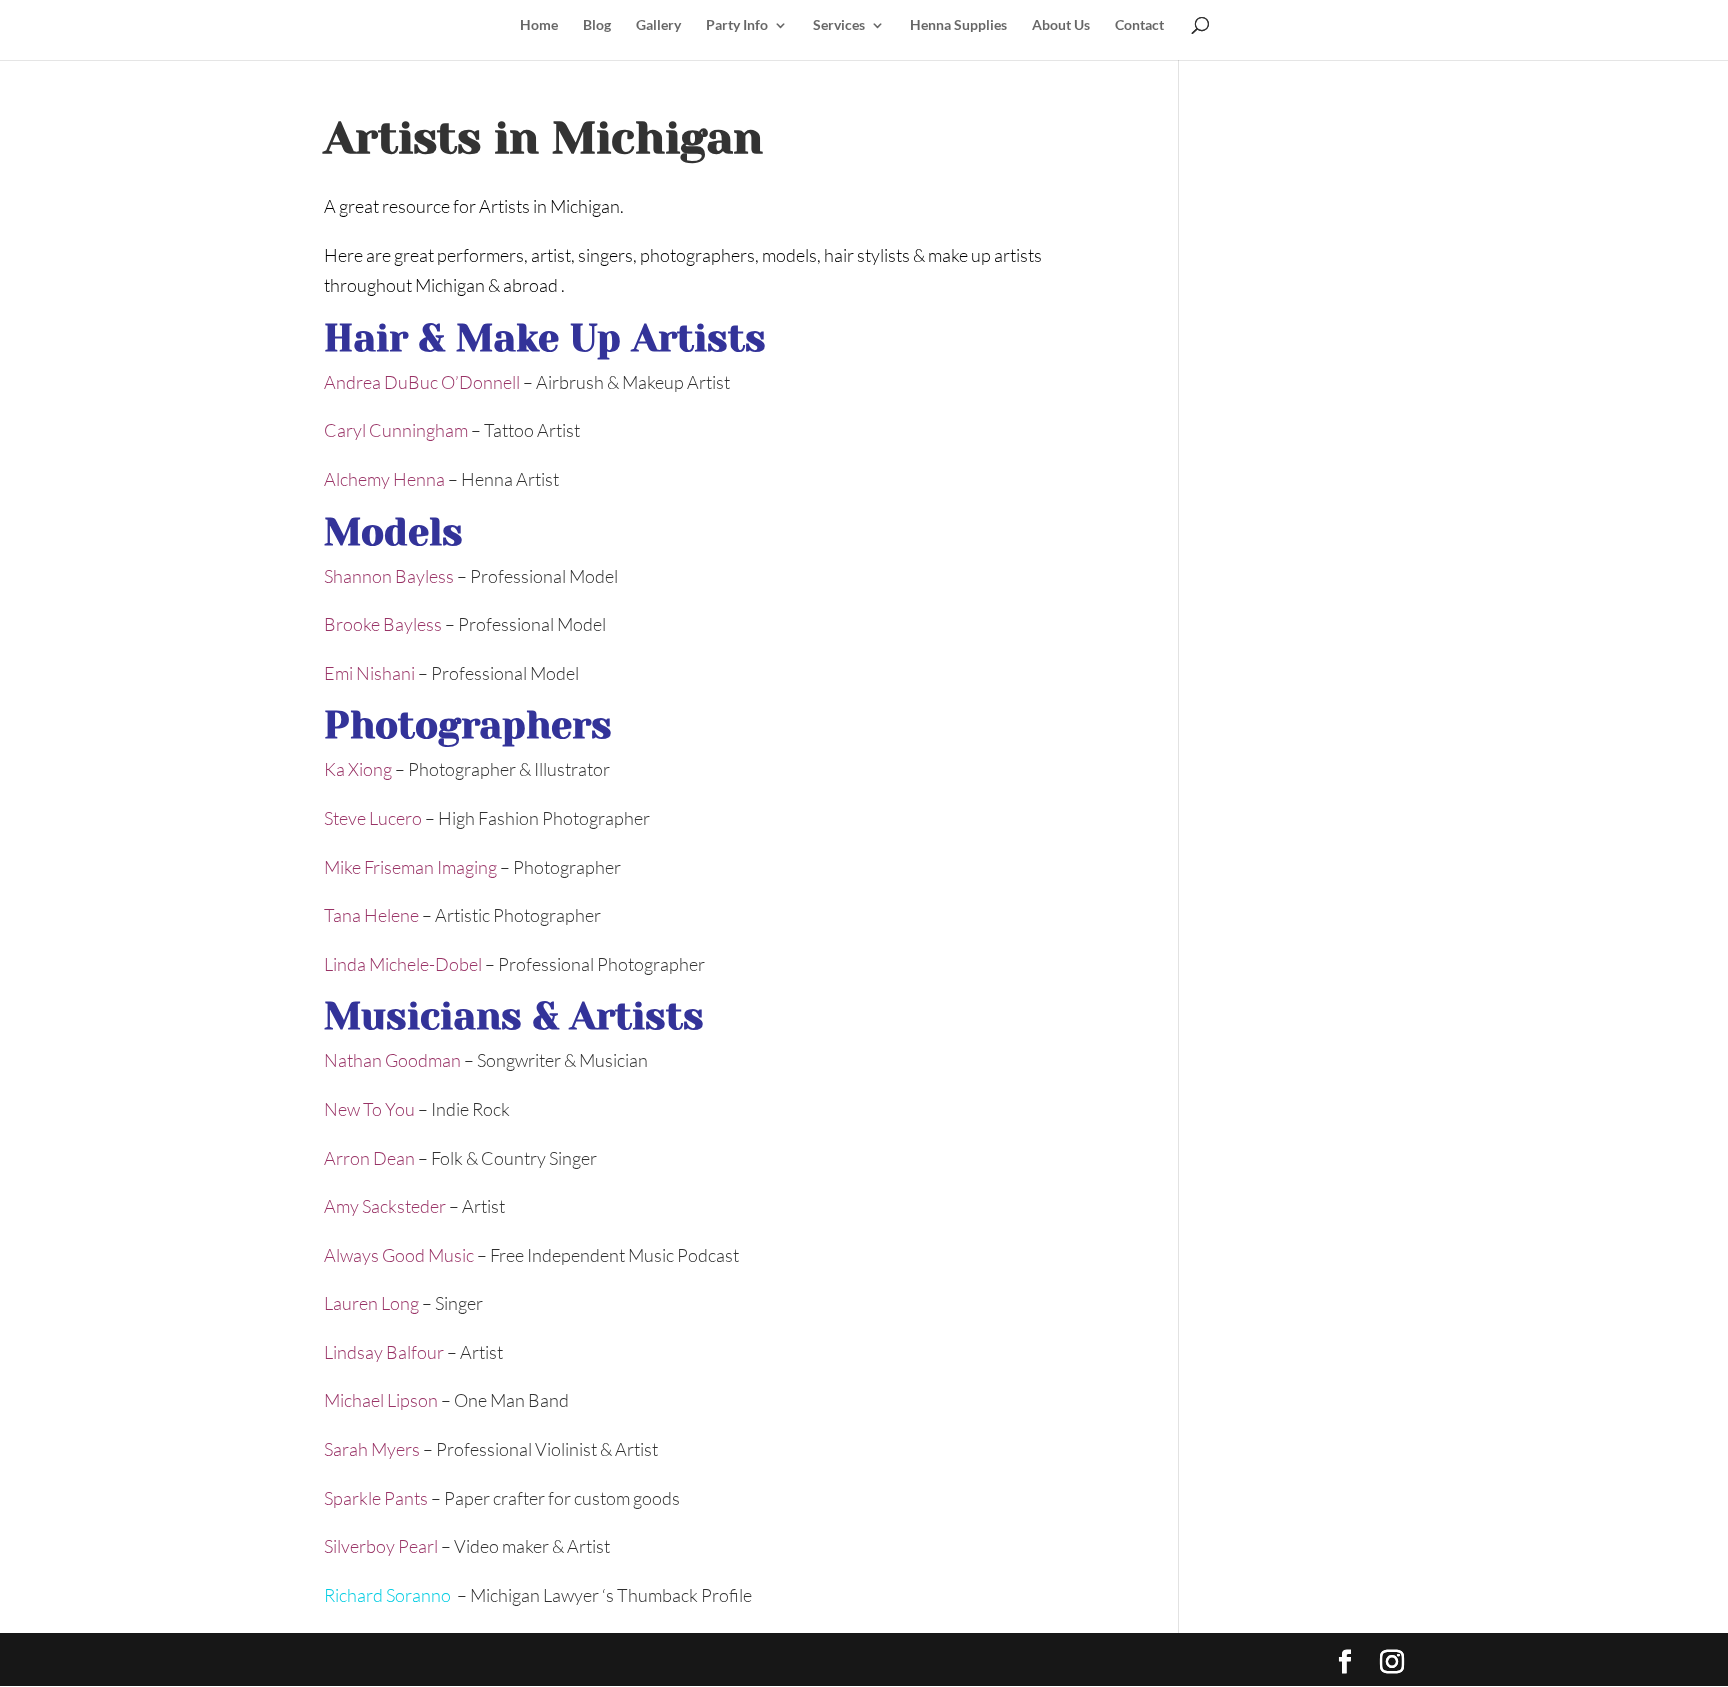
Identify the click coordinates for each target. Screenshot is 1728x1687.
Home (539, 25)
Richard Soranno (389, 1595)
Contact (1139, 25)
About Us (1061, 25)
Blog (597, 25)
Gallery (658, 25)
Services (839, 25)
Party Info (737, 25)
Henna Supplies (958, 25)
